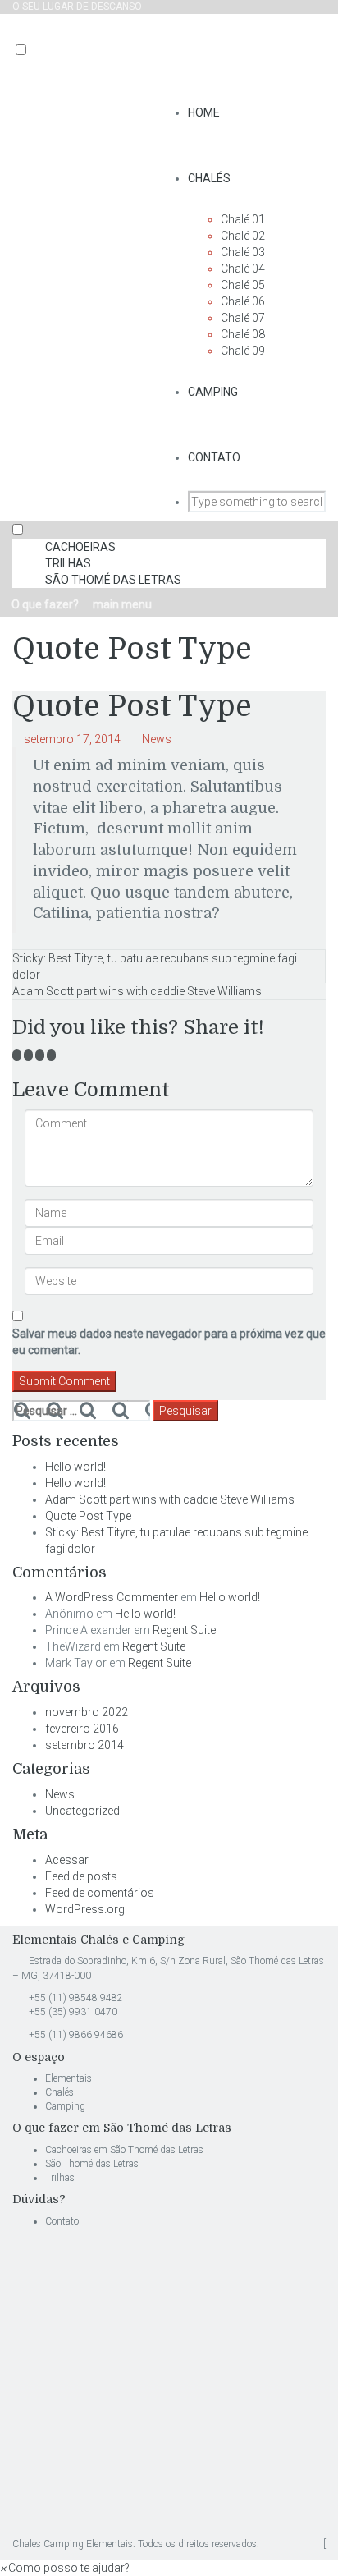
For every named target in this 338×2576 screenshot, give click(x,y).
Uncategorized (82, 1811)
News (157, 739)
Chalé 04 (243, 269)
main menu (121, 604)
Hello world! (75, 1467)
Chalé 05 (243, 285)
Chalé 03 (243, 252)
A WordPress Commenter (112, 1597)
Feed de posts (81, 1876)
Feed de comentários (100, 1893)
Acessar (67, 1860)
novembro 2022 (87, 1712)
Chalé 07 (243, 318)
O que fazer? (44, 604)
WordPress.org (85, 1909)
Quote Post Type (88, 1516)
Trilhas (68, 563)
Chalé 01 (243, 219)
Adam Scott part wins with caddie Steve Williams (137, 991)
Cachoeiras (80, 547)
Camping (213, 392)
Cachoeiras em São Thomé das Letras (126, 2150)
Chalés (209, 178)
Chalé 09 (243, 351)
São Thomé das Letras (113, 580)
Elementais (69, 2078)
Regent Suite (184, 1630)
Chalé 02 (243, 236)
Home (204, 112)
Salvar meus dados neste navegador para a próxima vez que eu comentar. (169, 1342)
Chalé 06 (243, 301)
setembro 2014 (84, 1745)
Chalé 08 (243, 334)
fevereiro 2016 (82, 1729)
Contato (214, 457)
